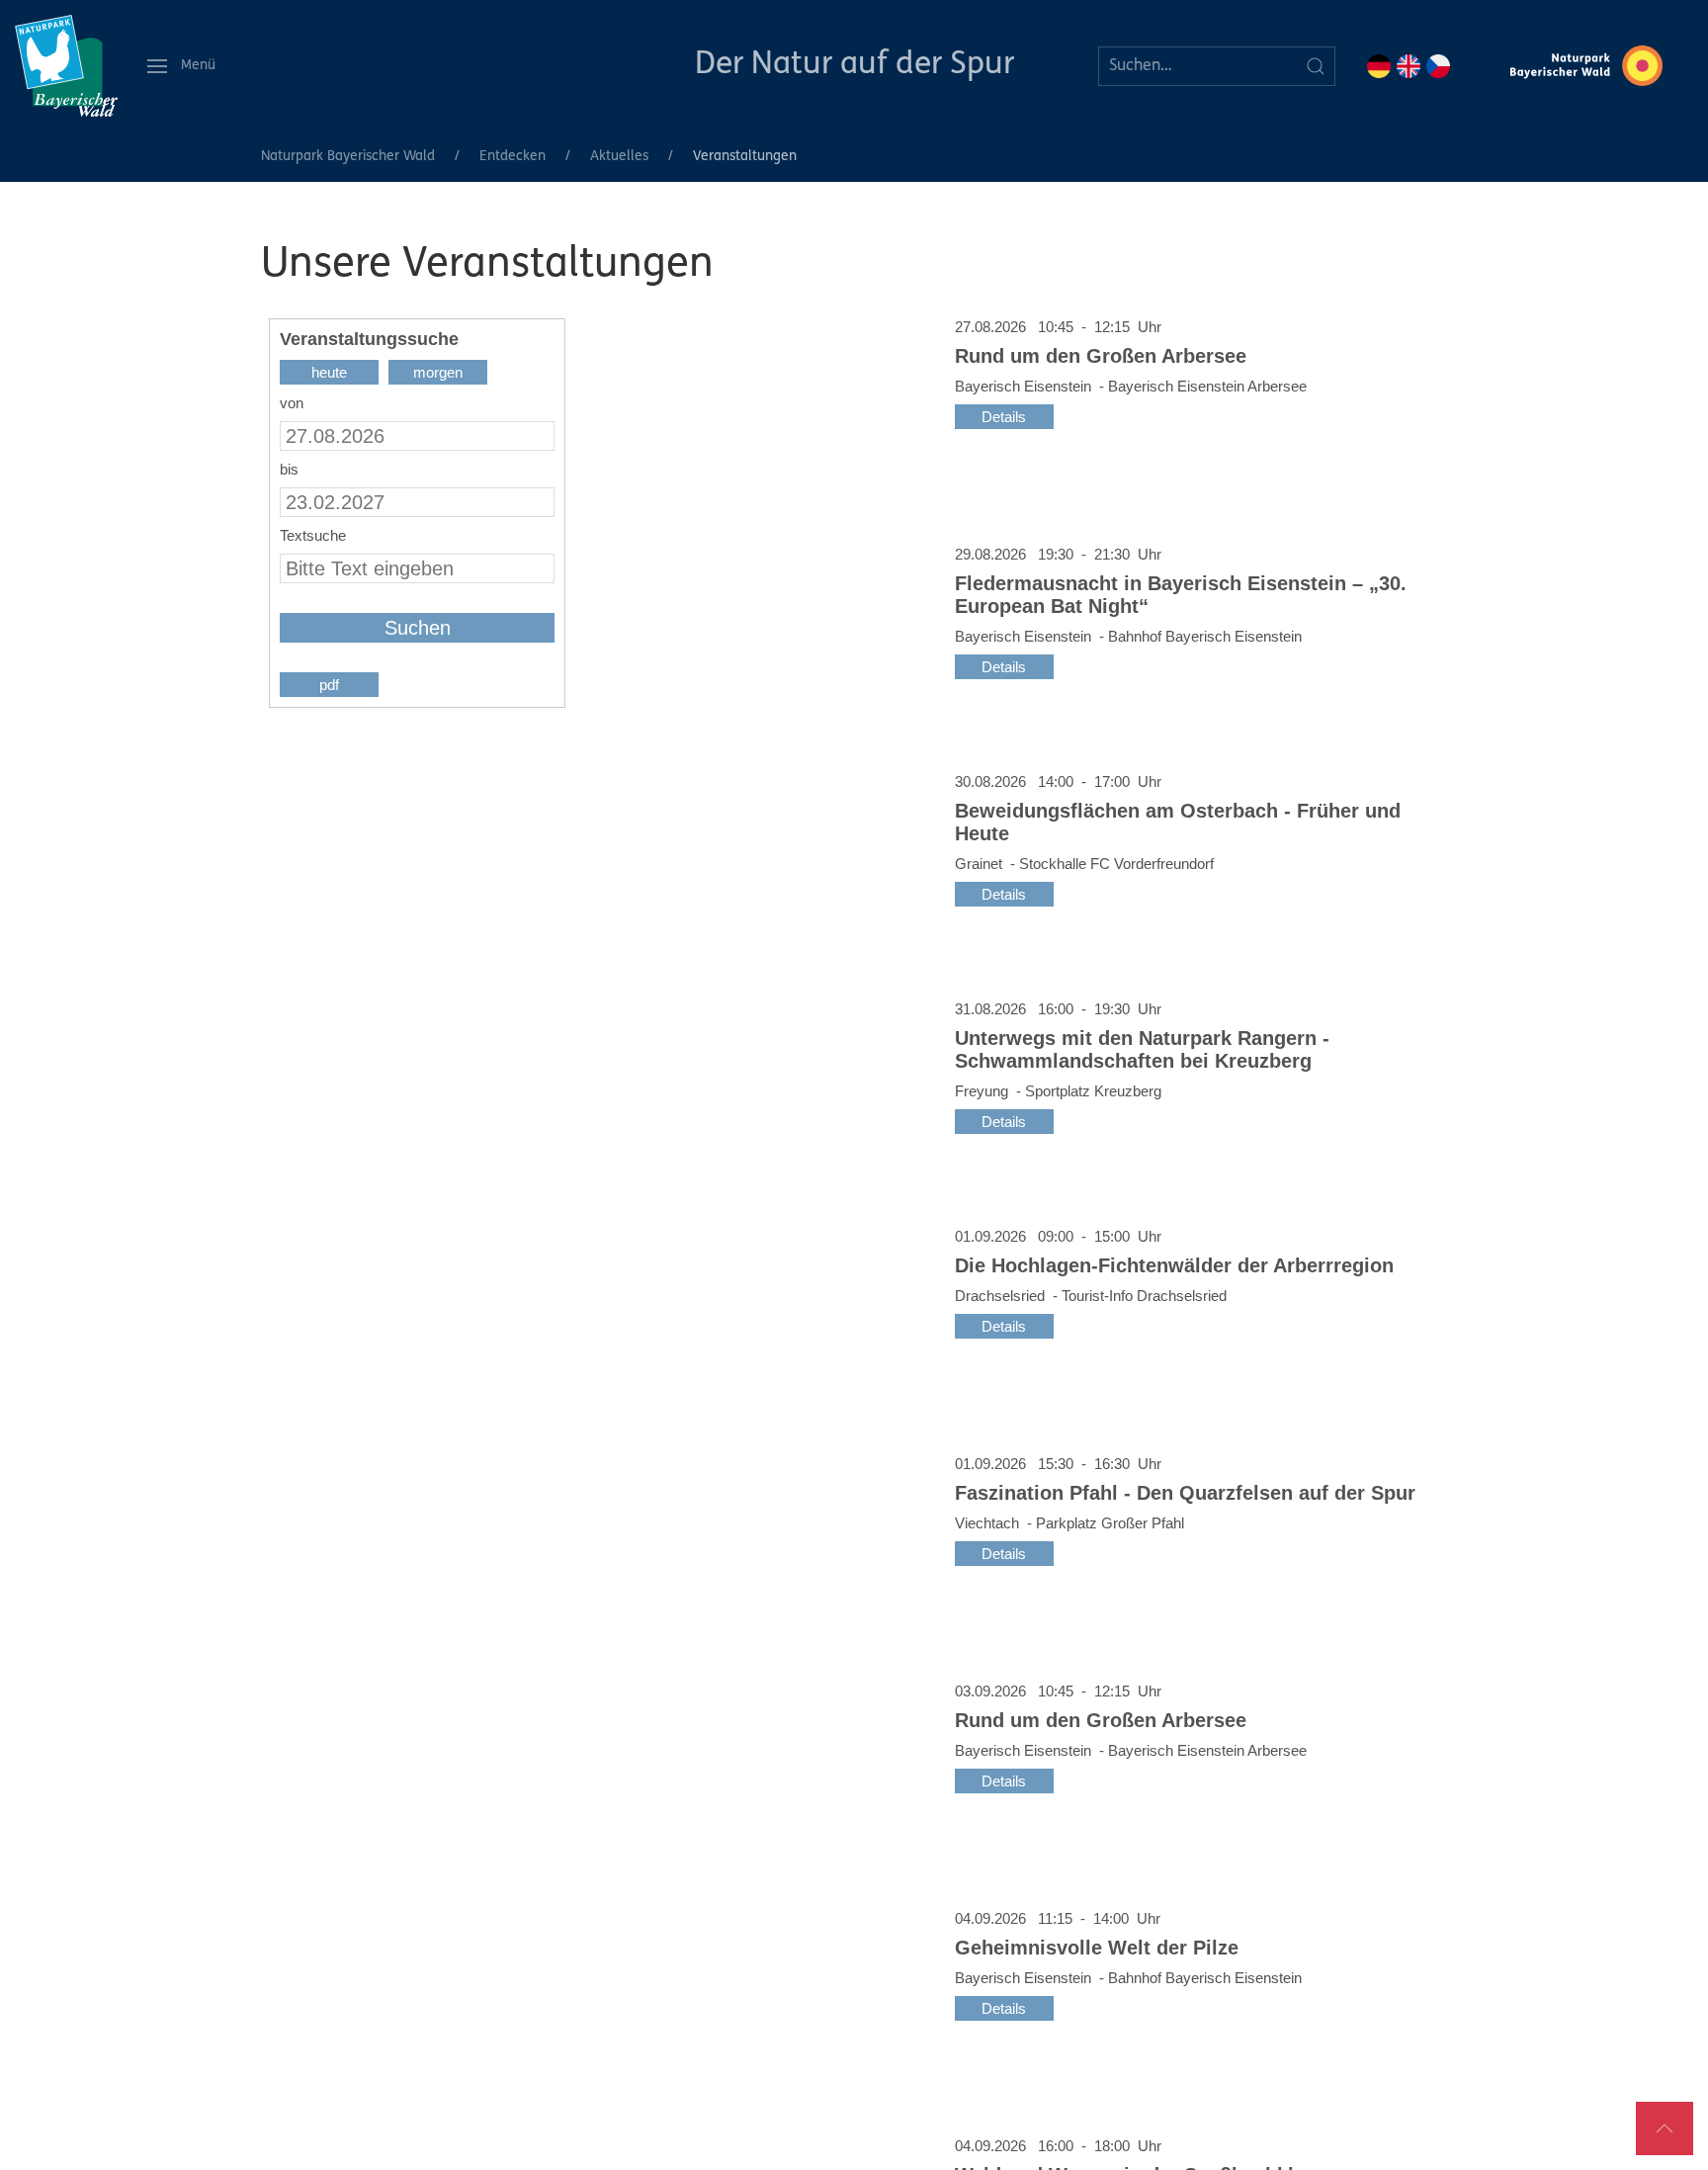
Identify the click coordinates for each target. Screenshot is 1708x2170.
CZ (1438, 66)
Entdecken (512, 157)
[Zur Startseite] (66, 66)
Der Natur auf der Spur (854, 65)
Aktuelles (619, 157)
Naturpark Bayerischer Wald (348, 157)
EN (1409, 66)
